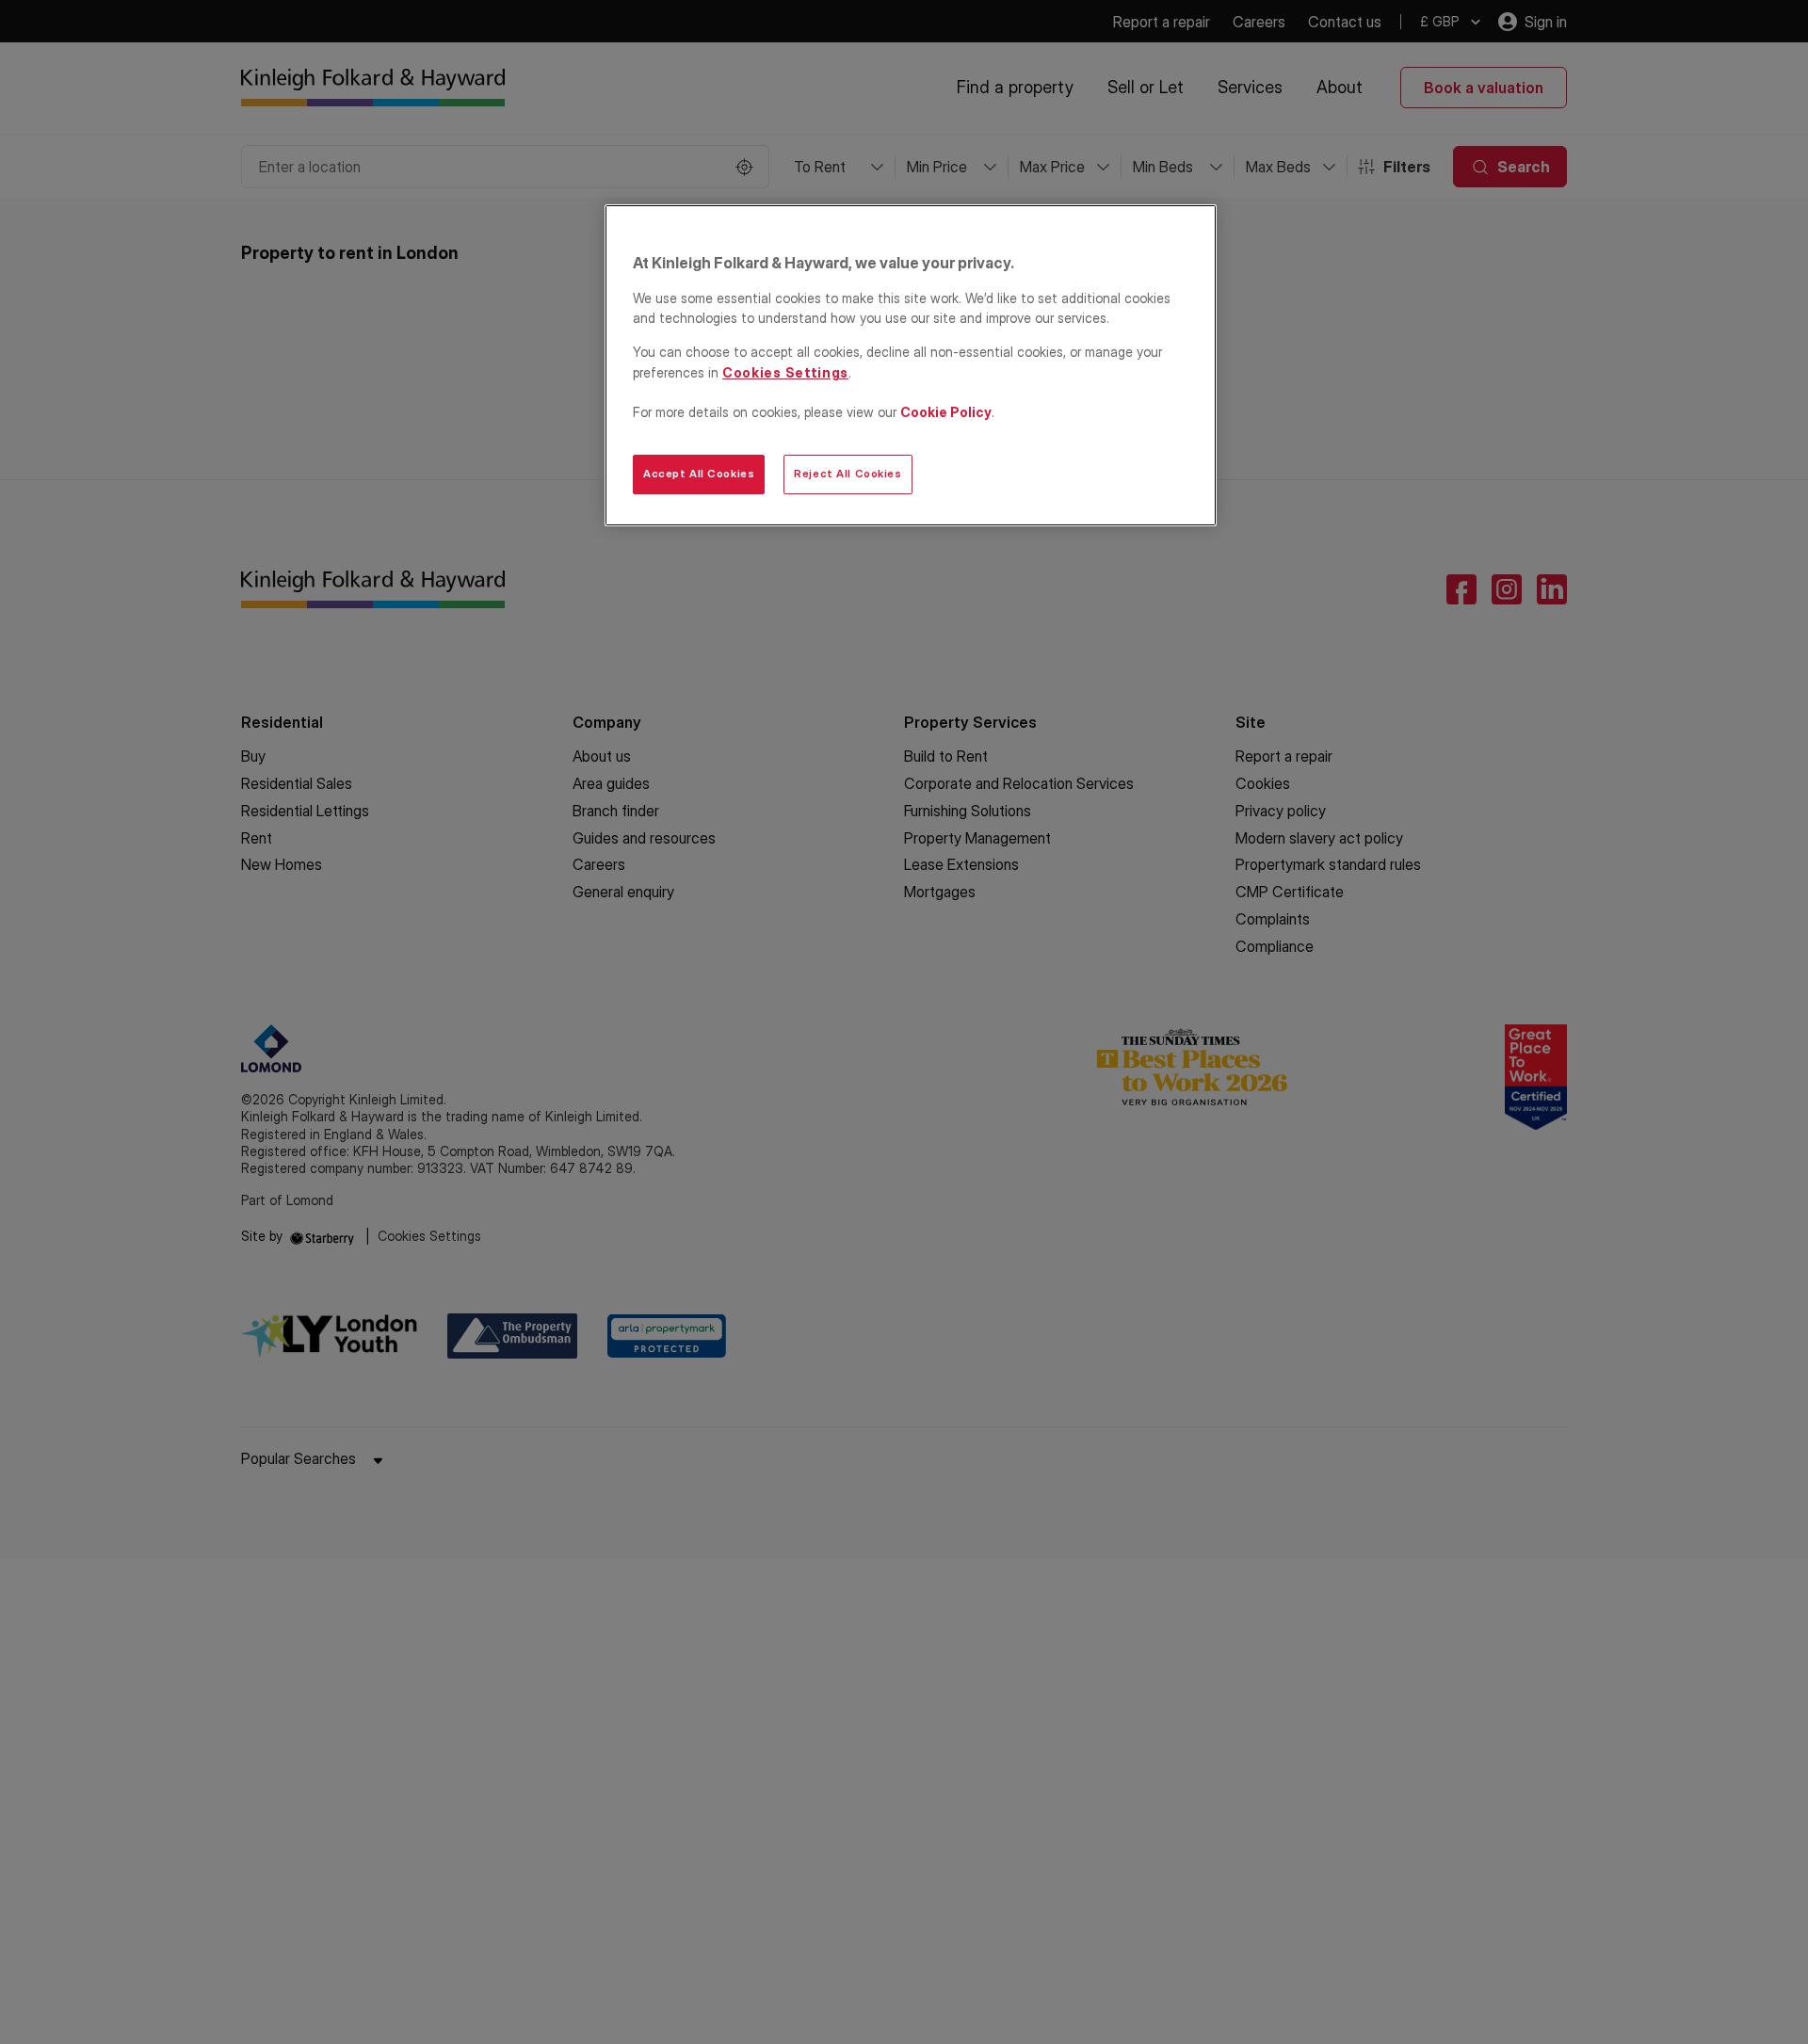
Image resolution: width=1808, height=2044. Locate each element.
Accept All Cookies (699, 474)
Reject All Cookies (847, 474)
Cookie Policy (946, 412)
